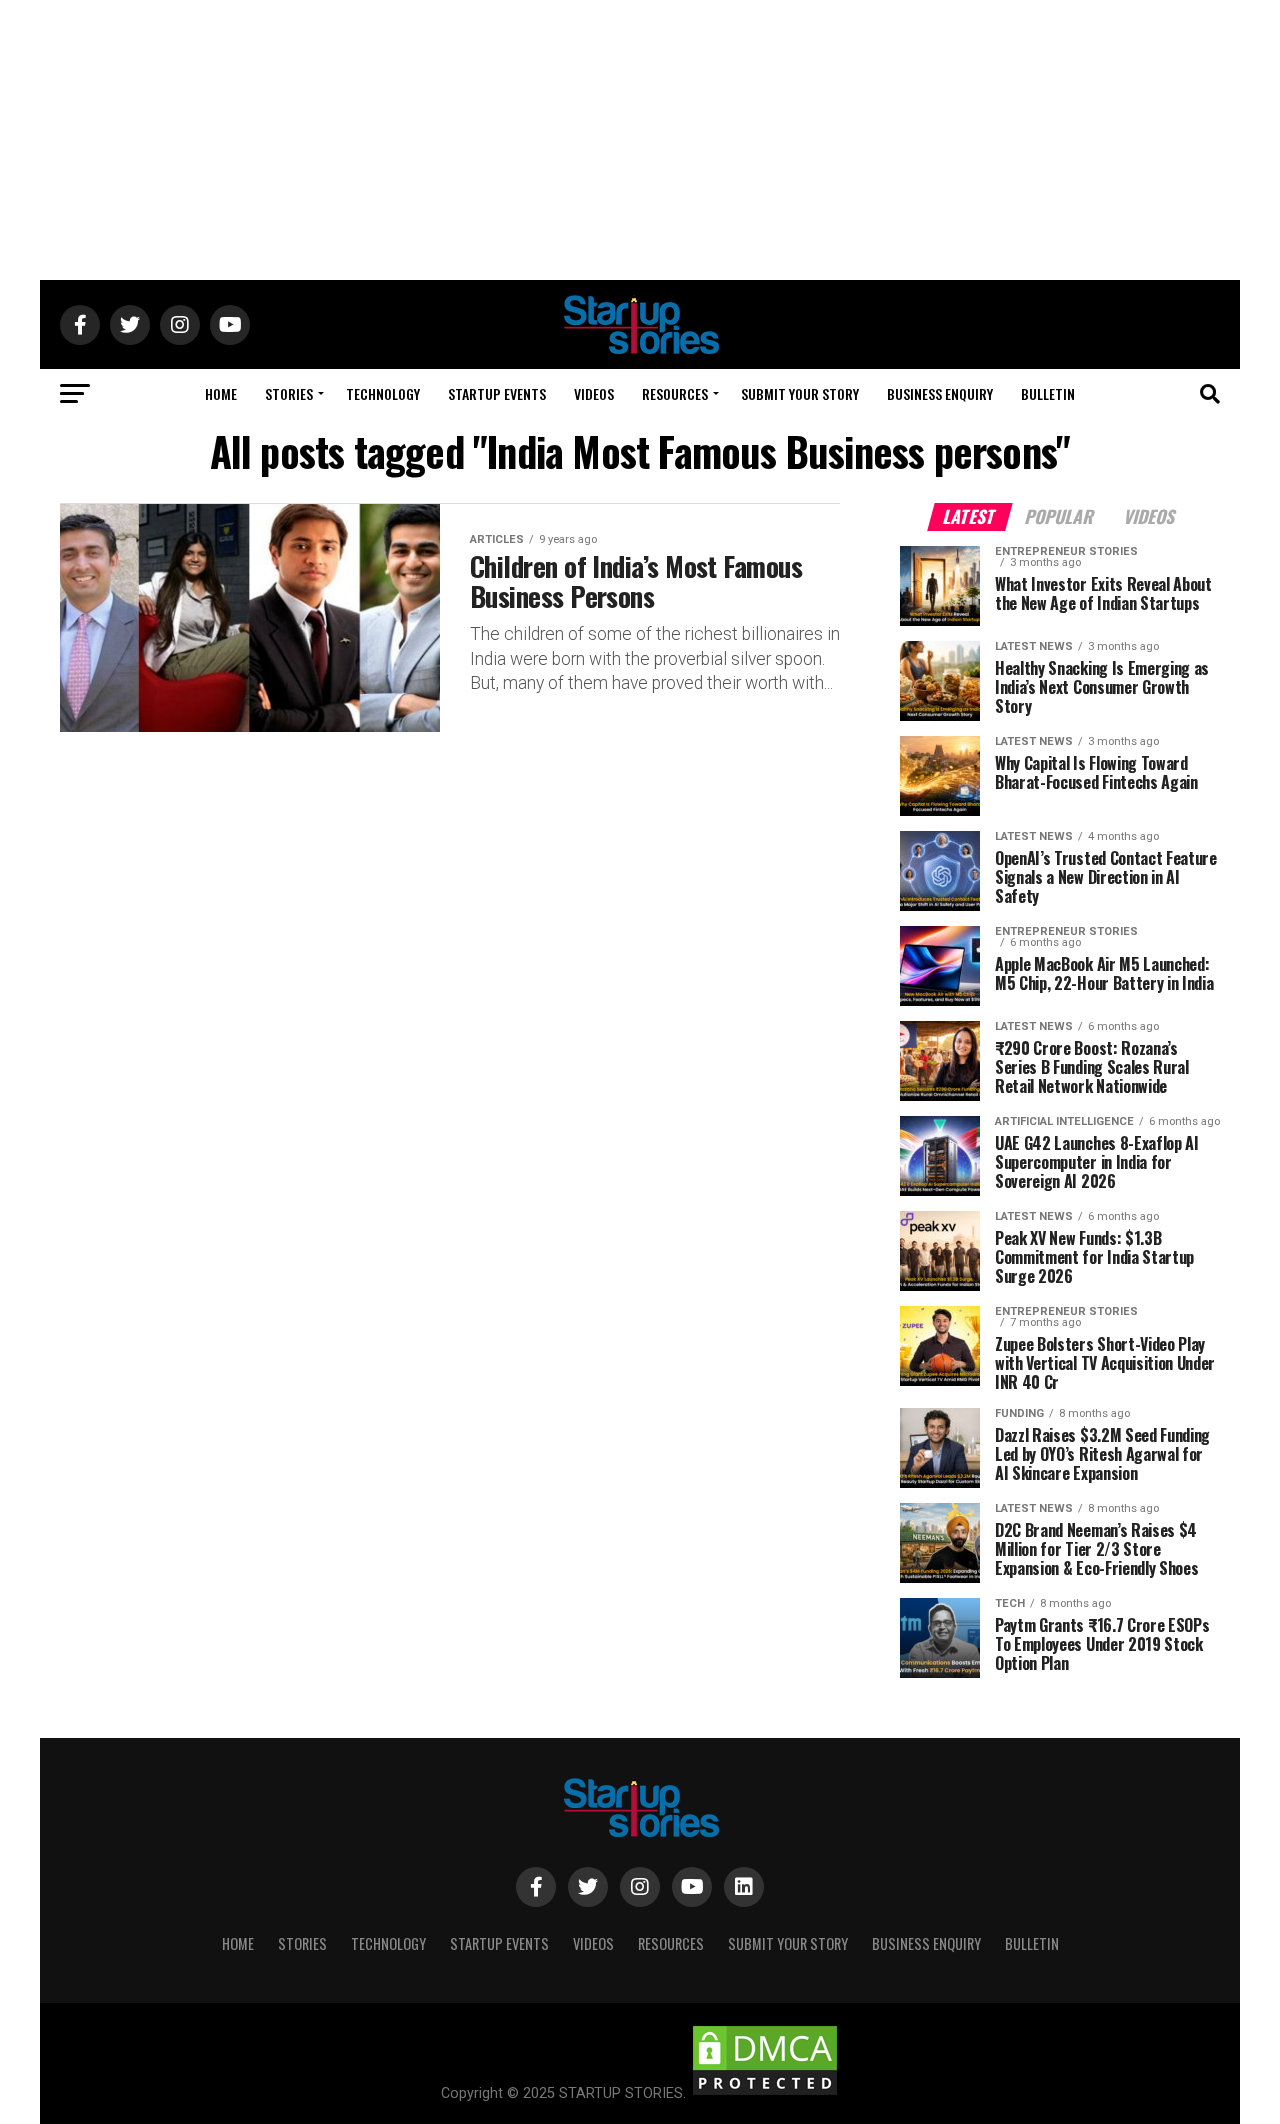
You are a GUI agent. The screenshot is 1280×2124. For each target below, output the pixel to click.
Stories (289, 393)
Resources (675, 393)
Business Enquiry (940, 393)
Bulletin (1048, 393)
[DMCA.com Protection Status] (765, 2093)
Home (221, 393)
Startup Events (497, 393)
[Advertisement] (640, 140)
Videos (594, 393)
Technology (383, 393)
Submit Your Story (800, 393)
